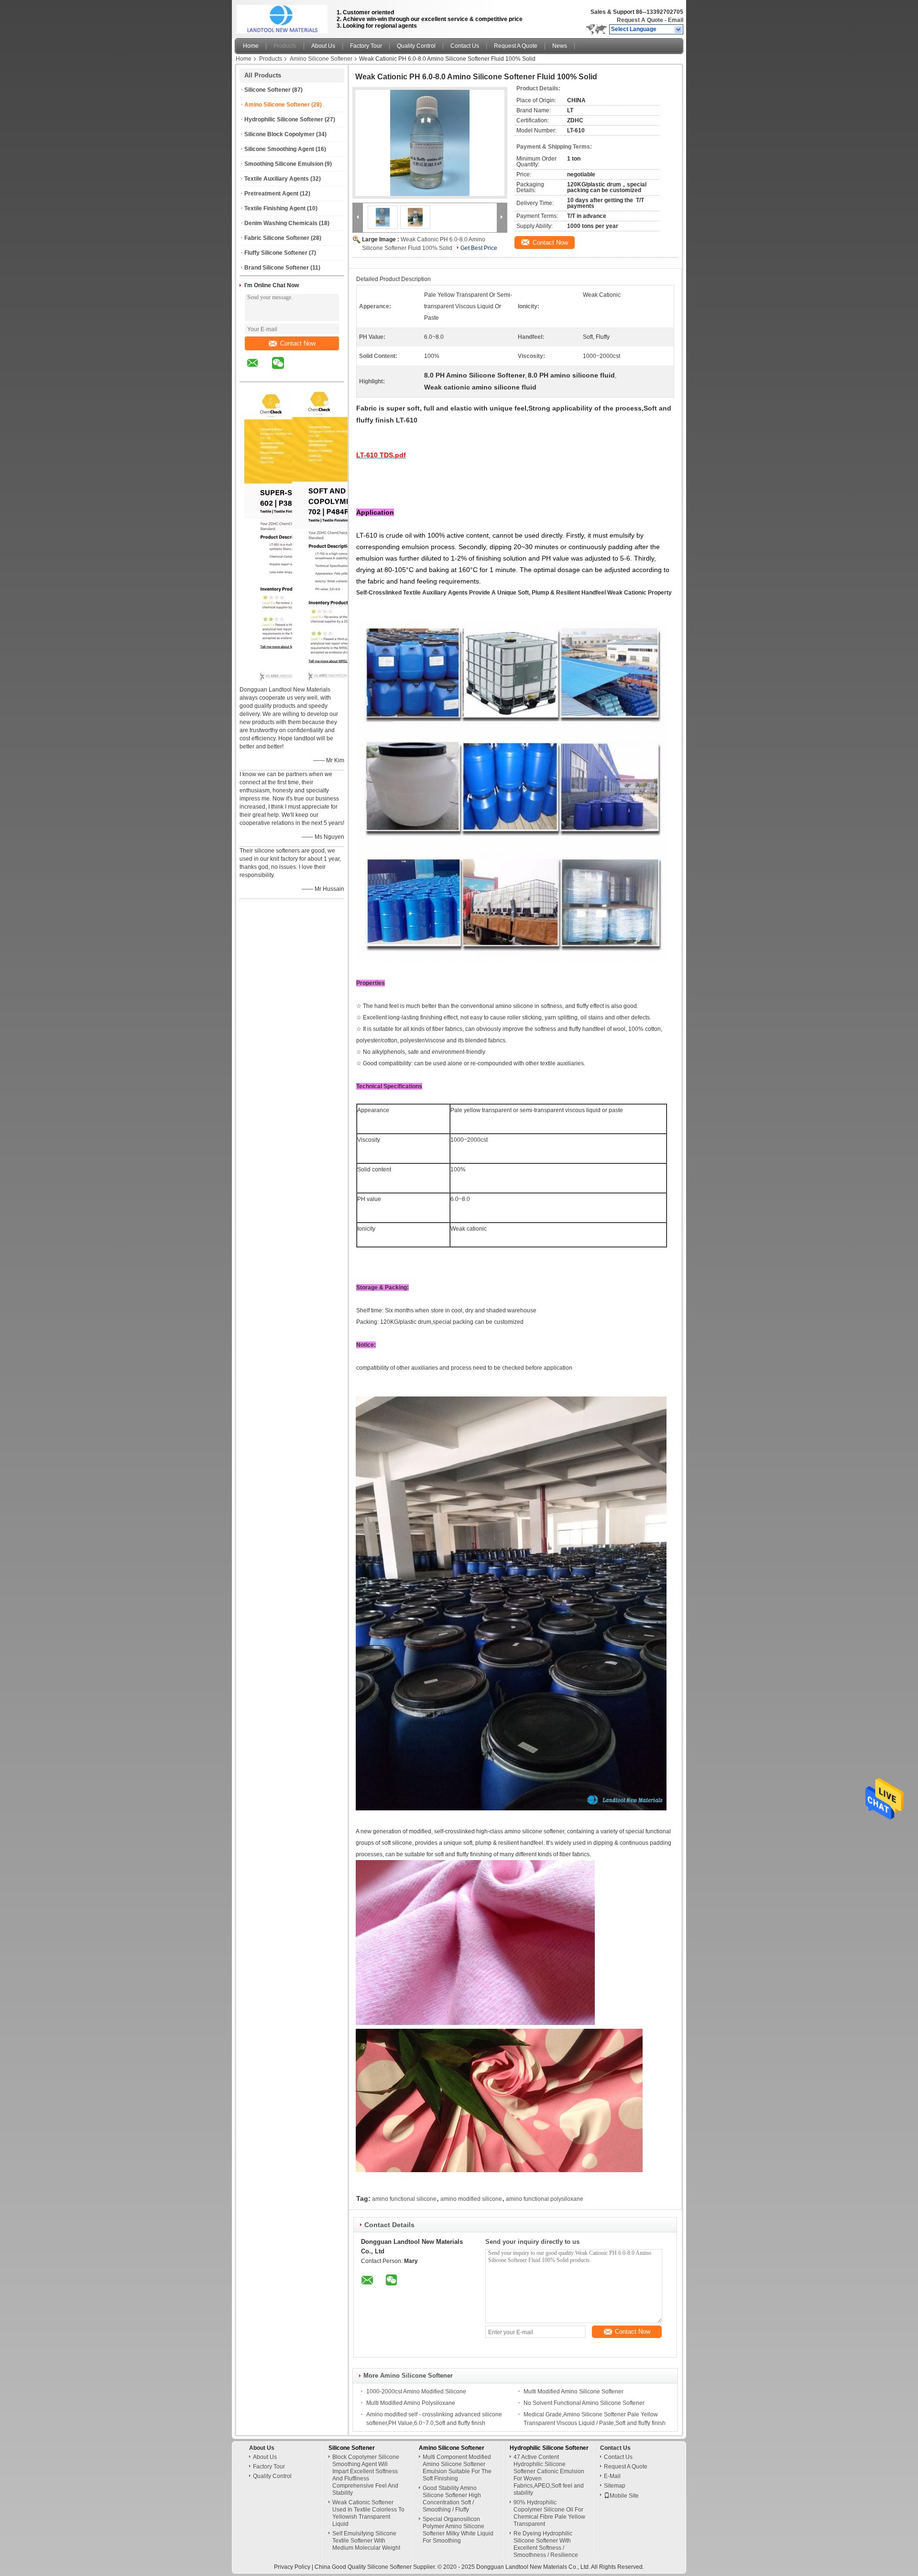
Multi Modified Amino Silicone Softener (574, 2392)
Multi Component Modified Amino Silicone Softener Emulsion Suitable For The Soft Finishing (457, 2468)
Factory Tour (366, 46)
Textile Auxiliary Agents (277, 179)
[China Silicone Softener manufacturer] (283, 17)
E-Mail (612, 2476)
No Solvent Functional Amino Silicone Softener (584, 2403)
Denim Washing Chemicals (281, 223)
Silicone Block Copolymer (279, 134)
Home (251, 46)
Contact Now (298, 343)
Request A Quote (640, 20)
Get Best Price (479, 248)
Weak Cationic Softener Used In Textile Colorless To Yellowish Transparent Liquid (368, 2513)
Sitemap (615, 2486)
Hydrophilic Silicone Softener (284, 119)
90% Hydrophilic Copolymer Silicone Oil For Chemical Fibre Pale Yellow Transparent (549, 2513)
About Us (323, 46)
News (560, 46)
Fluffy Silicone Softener (276, 253)
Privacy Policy (292, 2567)
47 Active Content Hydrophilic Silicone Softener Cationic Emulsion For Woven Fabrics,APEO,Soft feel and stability (549, 2475)
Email (676, 20)
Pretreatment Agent (271, 194)
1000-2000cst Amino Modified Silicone (416, 2392)
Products (285, 46)
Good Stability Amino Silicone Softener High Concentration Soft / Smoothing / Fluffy (452, 2499)
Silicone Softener (268, 90)
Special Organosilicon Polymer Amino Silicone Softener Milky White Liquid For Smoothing (458, 2530)
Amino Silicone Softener (321, 59)
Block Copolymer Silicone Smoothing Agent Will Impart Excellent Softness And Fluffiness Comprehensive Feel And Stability (366, 2475)
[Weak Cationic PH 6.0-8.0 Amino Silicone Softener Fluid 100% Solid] (430, 143)
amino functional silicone (404, 2199)
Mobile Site (624, 2496)
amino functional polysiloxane (545, 2199)
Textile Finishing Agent (275, 208)
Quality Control (416, 46)
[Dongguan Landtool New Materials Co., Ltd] (679, 30)
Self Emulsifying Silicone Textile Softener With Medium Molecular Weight (366, 2541)
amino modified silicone (471, 2199)
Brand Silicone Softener (277, 268)
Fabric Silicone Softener (277, 238)
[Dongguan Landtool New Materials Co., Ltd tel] (303, 373)
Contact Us (465, 46)
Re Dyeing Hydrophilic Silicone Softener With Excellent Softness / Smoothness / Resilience (546, 2544)
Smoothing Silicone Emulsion (284, 164)
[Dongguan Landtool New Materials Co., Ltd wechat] (284, 370)
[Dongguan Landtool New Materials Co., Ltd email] (259, 370)
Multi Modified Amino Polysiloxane (411, 2403)
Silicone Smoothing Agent (279, 149)
